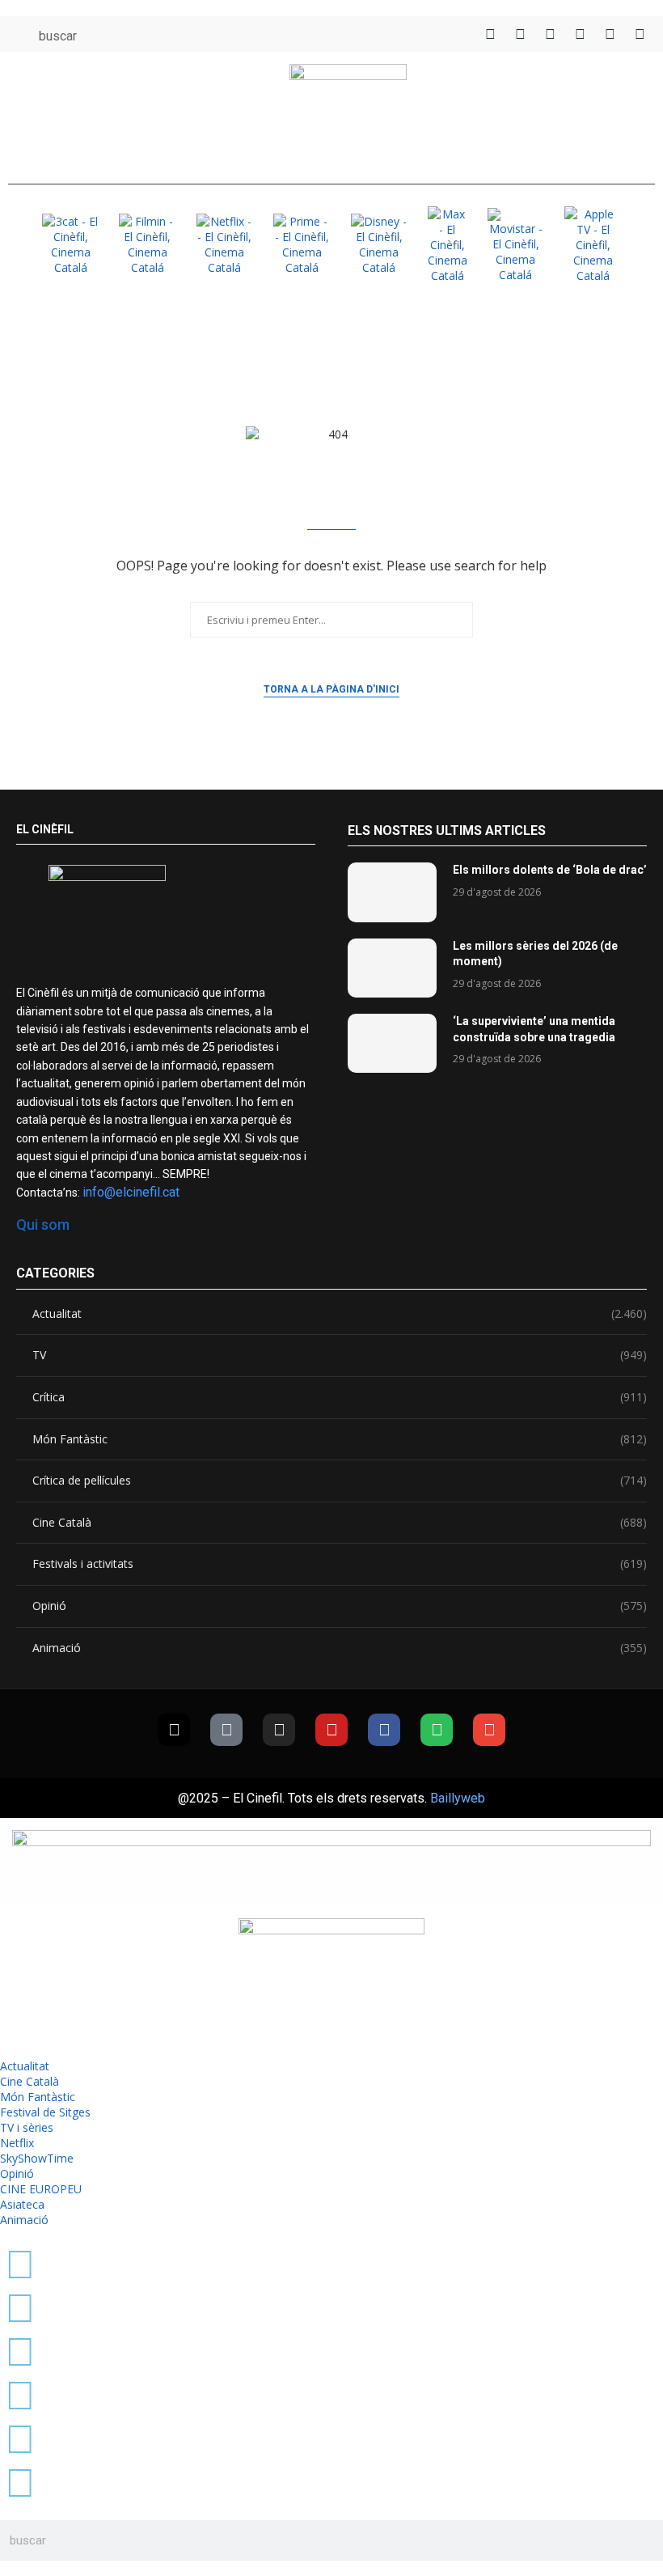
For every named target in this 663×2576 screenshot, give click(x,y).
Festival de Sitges (45, 2112)
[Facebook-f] (384, 1730)
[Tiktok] (226, 1730)
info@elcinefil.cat (131, 1192)
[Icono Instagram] (550, 34)
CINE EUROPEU (41, 2189)
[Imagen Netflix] (225, 244)
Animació (340, 1648)
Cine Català (340, 1522)
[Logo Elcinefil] (348, 114)
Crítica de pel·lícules (340, 1480)
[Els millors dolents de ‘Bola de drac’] (392, 892)
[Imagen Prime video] (302, 244)
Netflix (17, 2143)
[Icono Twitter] (490, 34)
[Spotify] (437, 1730)
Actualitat (340, 1313)
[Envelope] (489, 1730)
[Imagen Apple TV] (593, 245)
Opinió (340, 1606)
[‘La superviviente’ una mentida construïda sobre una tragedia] (392, 1043)
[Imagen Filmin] (147, 244)
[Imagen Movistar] (516, 245)
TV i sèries (27, 2127)
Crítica (340, 1397)
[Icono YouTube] (580, 34)
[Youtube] (331, 1730)
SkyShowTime (37, 2158)
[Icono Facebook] (610, 34)
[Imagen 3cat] (70, 244)
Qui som (43, 1224)
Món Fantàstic (340, 1439)
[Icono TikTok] (520, 34)
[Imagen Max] (447, 245)
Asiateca (22, 2204)
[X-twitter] (174, 1730)
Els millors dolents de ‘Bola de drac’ (550, 870)
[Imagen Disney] (379, 244)
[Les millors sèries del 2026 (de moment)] (392, 968)
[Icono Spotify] (640, 34)
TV (340, 1355)
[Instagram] (279, 1730)
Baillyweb (458, 1798)
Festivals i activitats (340, 1563)
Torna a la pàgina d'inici (331, 689)
